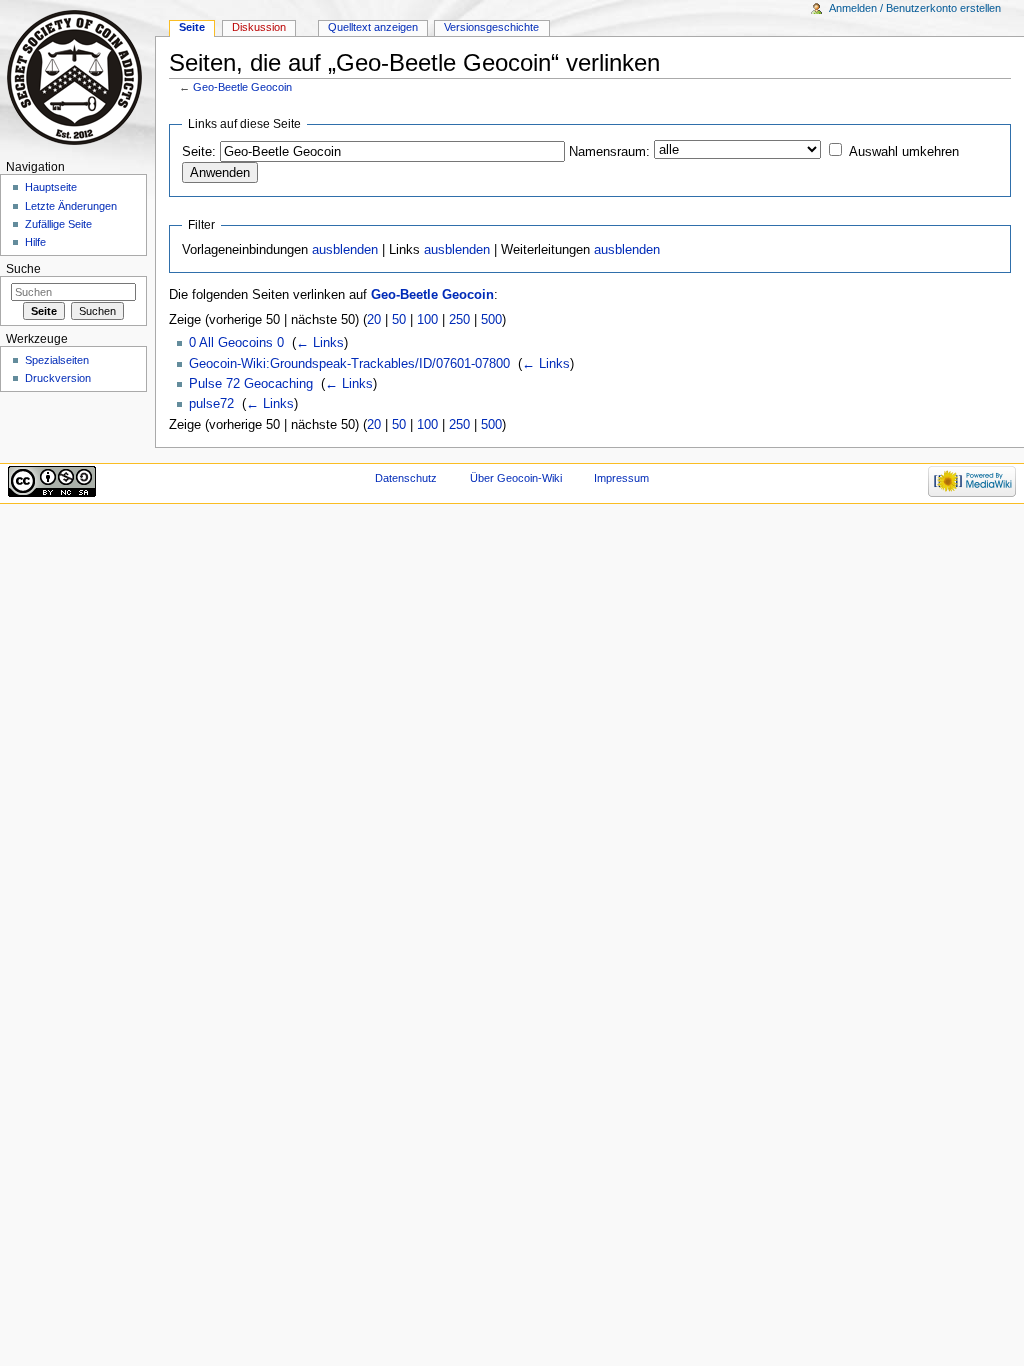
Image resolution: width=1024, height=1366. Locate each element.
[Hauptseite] (77, 77)
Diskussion (259, 27)
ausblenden (345, 250)
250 (459, 320)
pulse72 (211, 404)
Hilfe (35, 242)
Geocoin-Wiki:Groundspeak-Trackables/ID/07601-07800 (349, 364)
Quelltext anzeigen (373, 27)
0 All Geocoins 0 (236, 343)
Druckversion (58, 378)
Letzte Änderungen (71, 206)
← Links (320, 343)
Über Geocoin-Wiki (516, 478)
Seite (192, 27)
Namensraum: (609, 152)
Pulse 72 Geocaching (251, 384)
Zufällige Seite (58, 224)
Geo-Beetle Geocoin (242, 87)
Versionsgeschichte (491, 27)
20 (374, 320)
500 (491, 320)
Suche (23, 269)
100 (427, 320)
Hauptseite (51, 187)
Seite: (199, 152)
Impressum (621, 478)
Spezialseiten (57, 360)
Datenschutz (406, 478)
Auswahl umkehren (904, 152)
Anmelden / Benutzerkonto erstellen (915, 8)
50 (399, 320)
